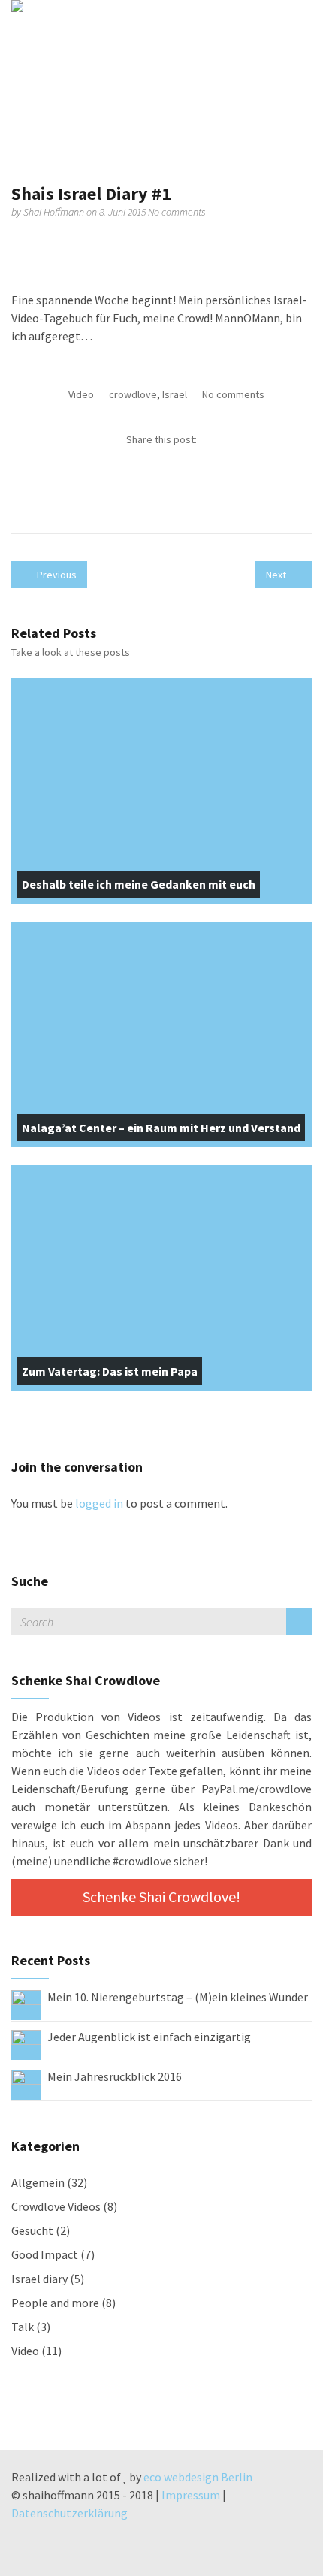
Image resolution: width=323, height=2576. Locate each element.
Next (277, 575)
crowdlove (133, 394)
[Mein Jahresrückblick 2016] (26, 2083)
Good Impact (45, 2254)
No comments (177, 212)
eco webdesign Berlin (198, 2477)
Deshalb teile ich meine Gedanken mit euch (139, 884)
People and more (55, 2303)
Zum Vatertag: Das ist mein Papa (110, 1371)
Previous (56, 575)
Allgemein (38, 2182)
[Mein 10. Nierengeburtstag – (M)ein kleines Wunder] (26, 2004)
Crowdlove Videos (56, 2206)
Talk (23, 2327)
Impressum (191, 2495)
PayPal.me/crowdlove (257, 1789)
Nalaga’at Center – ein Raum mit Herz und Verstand (161, 1128)
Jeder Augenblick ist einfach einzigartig (149, 2037)
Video (81, 394)
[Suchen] (299, 1622)
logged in (99, 1503)
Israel (175, 394)
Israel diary (39, 2279)
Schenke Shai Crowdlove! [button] (161, 1897)
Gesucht (32, 2230)
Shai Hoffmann (55, 212)
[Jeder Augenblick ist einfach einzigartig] (26, 2043)
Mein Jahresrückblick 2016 (115, 2076)
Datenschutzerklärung (69, 2513)
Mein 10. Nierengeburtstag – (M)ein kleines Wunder (178, 1997)
